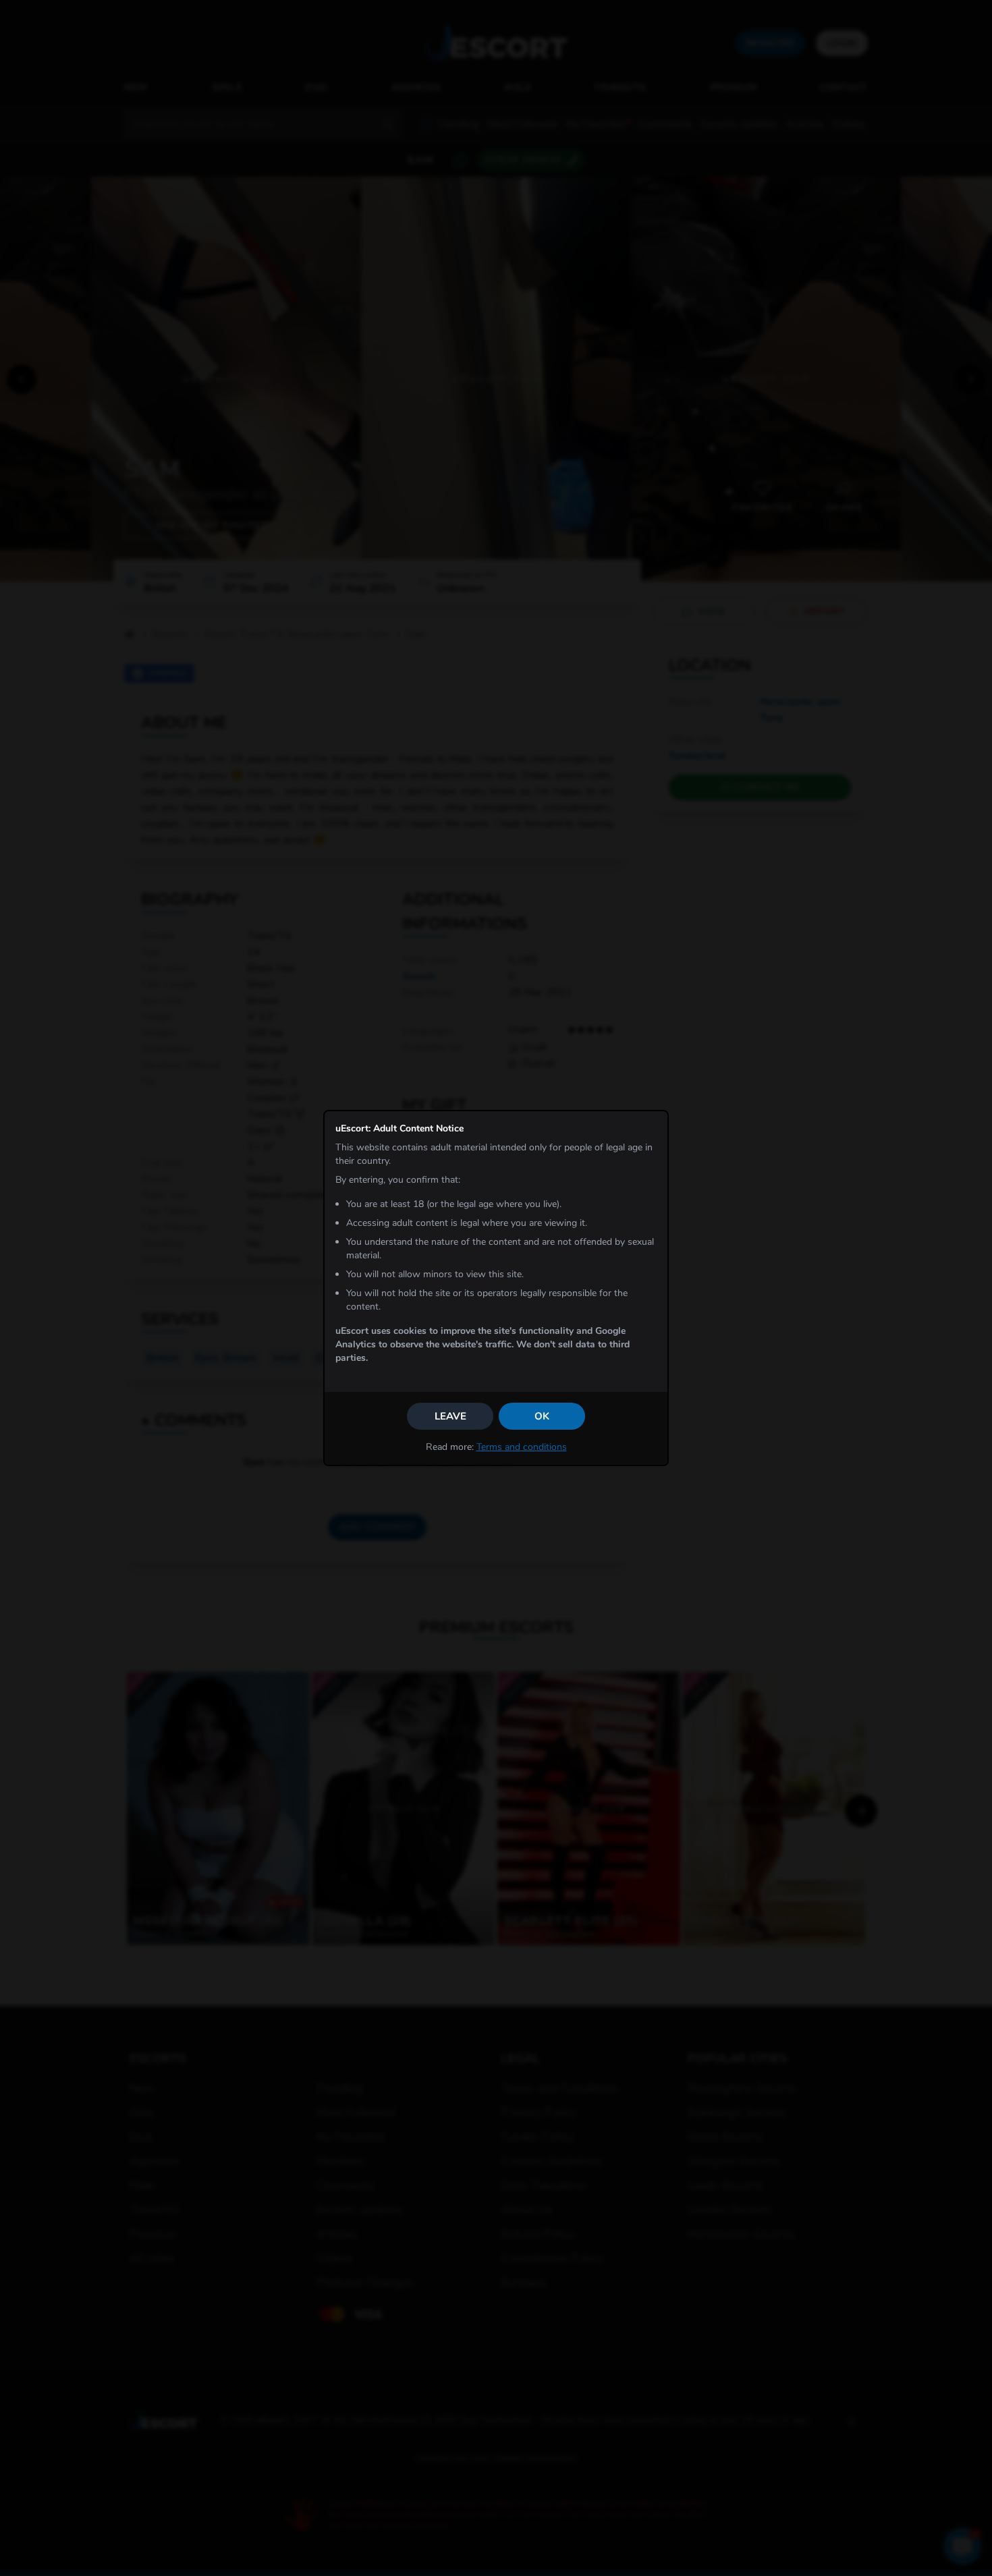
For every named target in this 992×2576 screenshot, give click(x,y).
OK (542, 1416)
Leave (450, 1416)
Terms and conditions (522, 1447)
